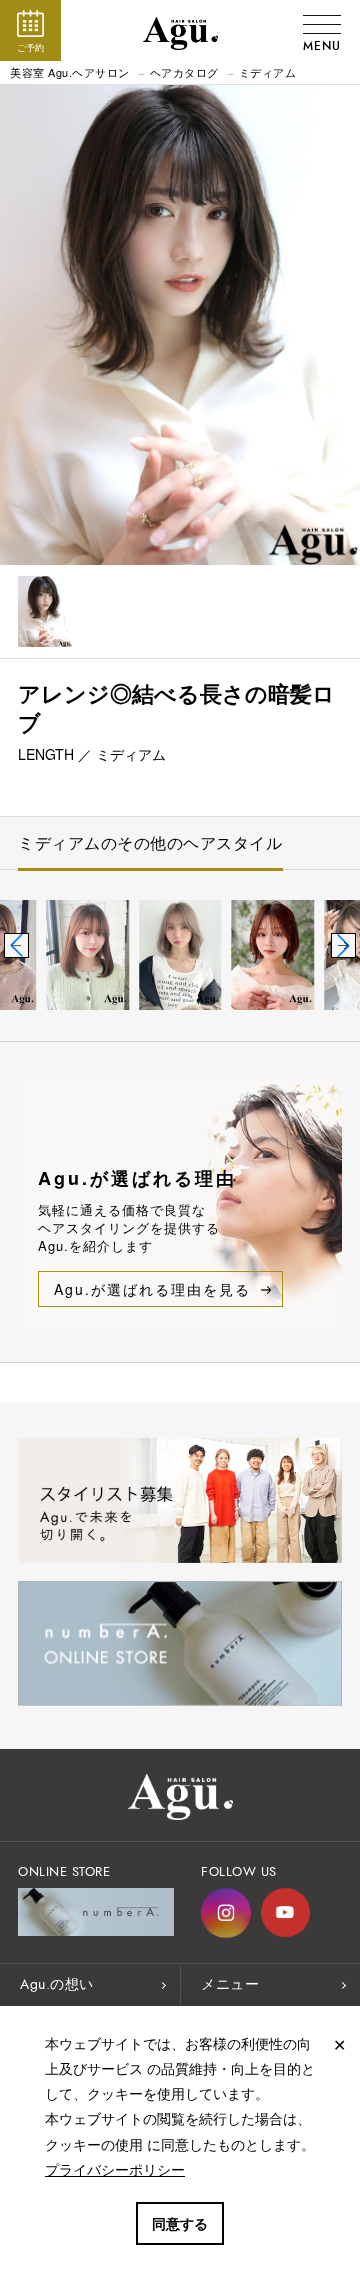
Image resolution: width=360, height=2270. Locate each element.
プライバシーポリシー (115, 2169)
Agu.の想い (57, 1984)
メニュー (230, 1984)
